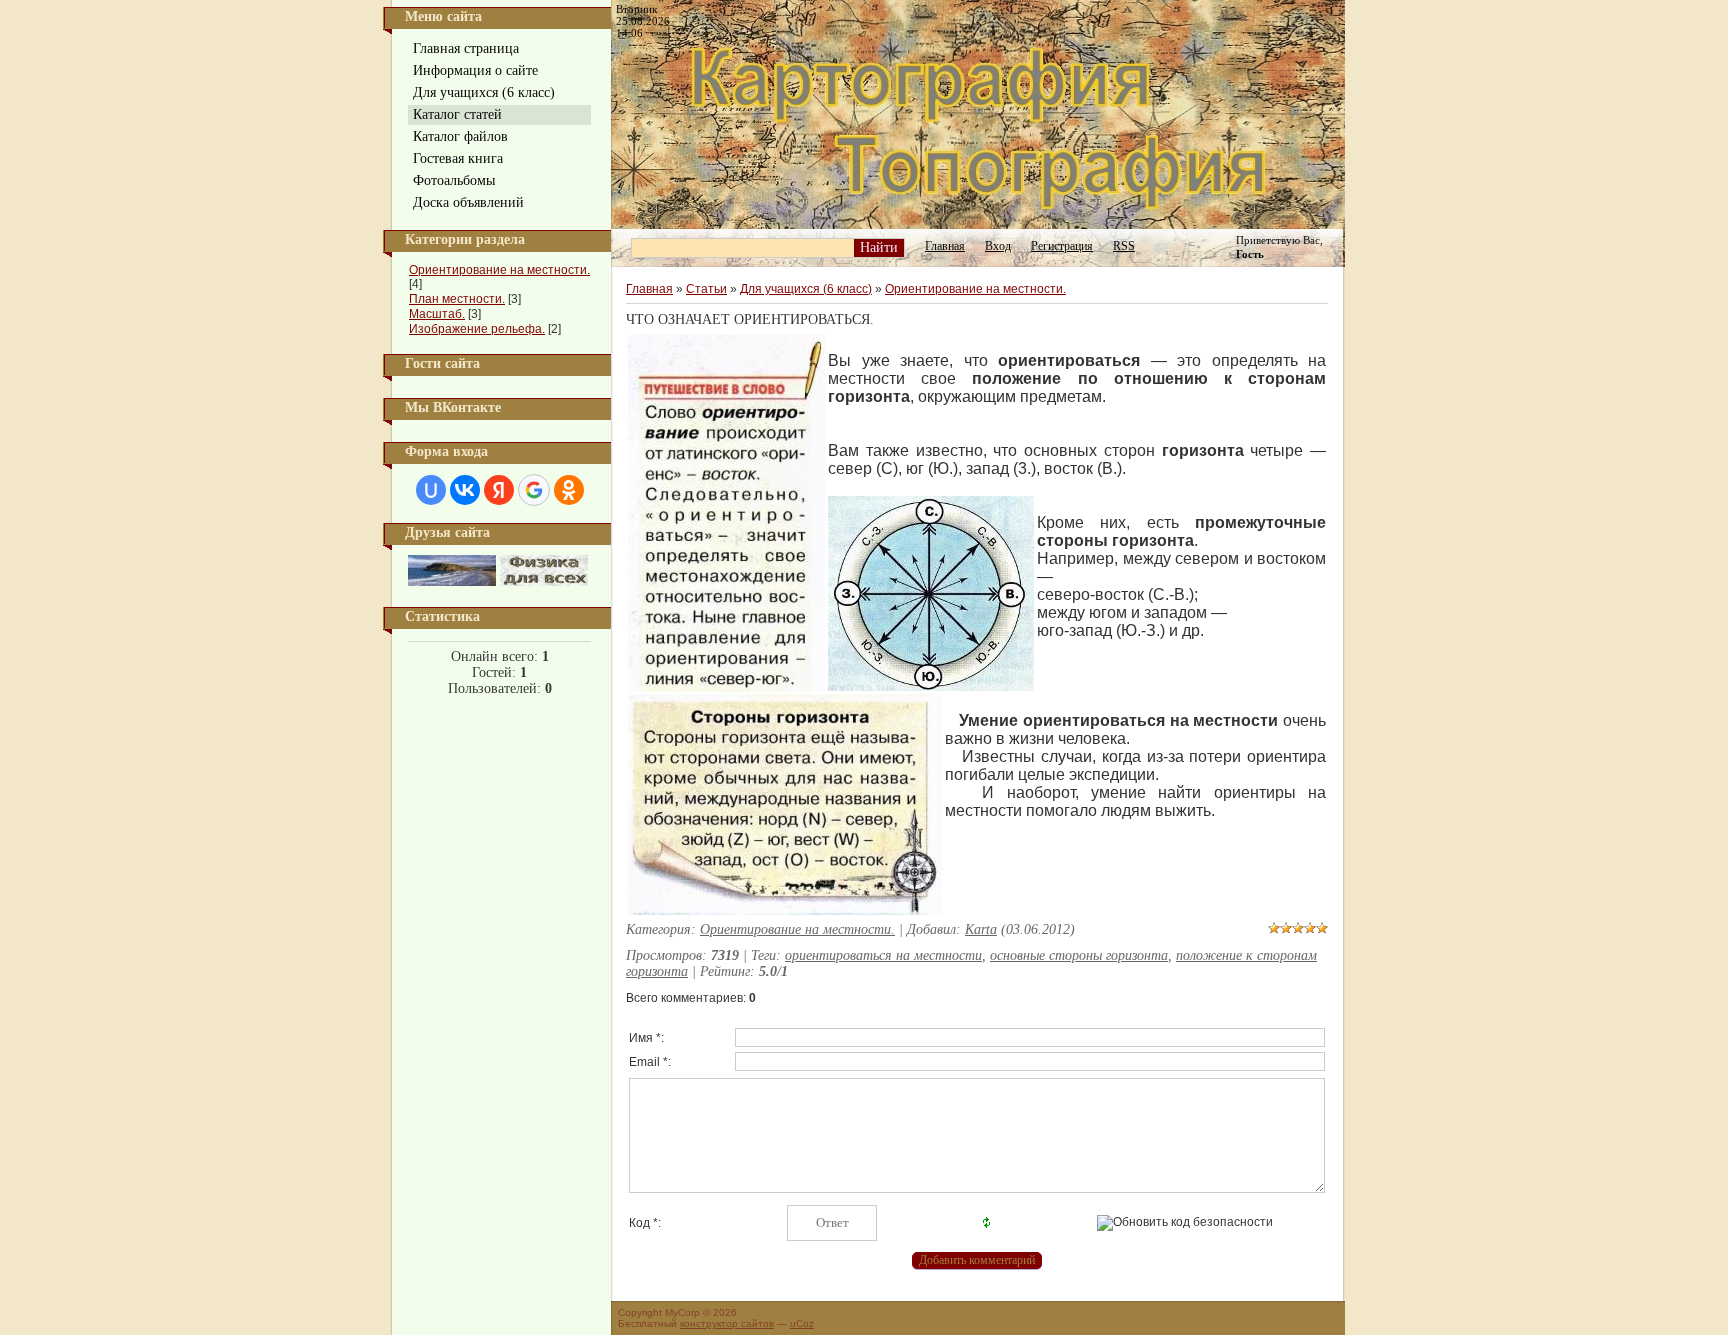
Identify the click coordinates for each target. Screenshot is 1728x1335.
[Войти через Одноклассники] (569, 490)
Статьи (706, 289)
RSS (1124, 246)
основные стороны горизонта (1079, 955)
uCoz (802, 1323)
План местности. (457, 299)
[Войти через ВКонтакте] (465, 490)
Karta (981, 929)
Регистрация (1062, 246)
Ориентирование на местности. (499, 270)
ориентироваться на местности (883, 955)
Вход (998, 246)
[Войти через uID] (431, 490)
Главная (945, 246)
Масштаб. (437, 314)
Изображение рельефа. (477, 329)
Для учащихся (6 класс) (806, 289)
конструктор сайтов (727, 1323)
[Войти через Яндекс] (499, 490)
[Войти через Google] (534, 490)
